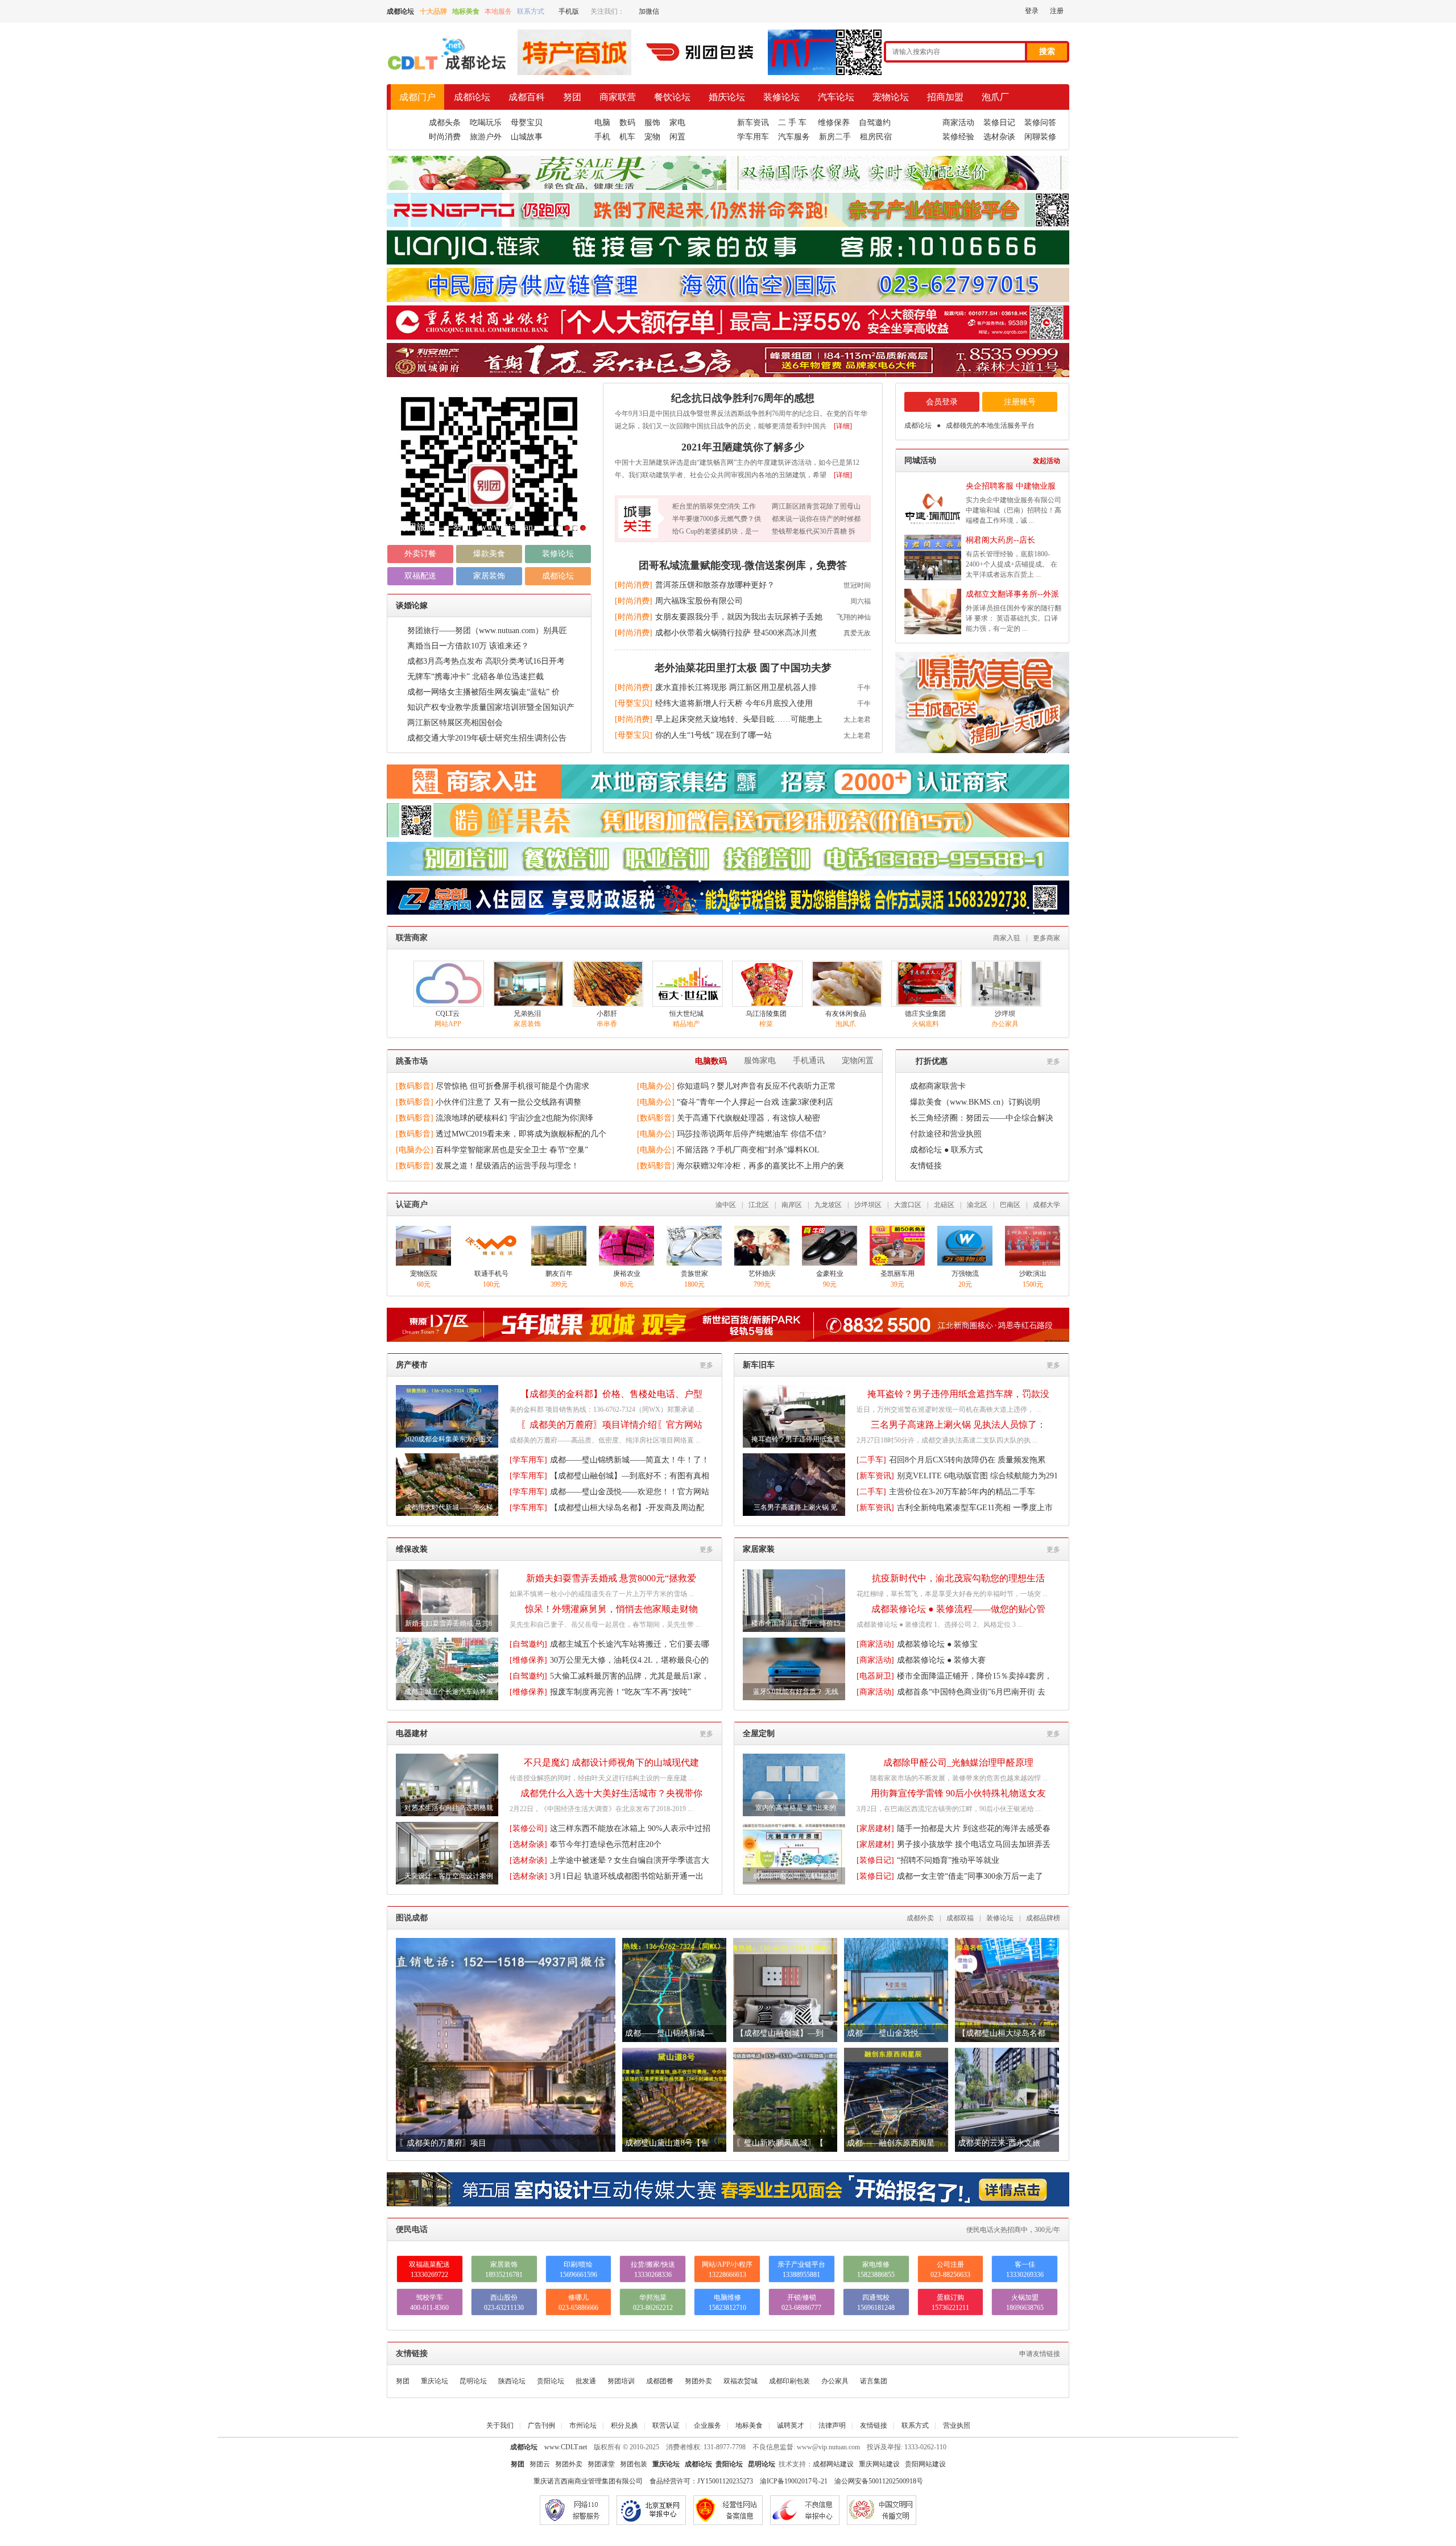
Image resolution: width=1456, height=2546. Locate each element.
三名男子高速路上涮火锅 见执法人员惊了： (958, 1425)
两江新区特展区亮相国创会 (455, 723)
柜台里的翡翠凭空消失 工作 (714, 506)
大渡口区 (908, 1205)
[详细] (843, 426)
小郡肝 (607, 1014)
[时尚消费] (634, 585)
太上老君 (857, 720)
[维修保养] (528, 1660)
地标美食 (749, 2425)
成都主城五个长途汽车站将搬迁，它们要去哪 (630, 1644)
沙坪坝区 (868, 1205)
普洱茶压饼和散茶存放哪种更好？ (715, 585)
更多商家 (1046, 938)
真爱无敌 (857, 633)
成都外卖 (920, 1918)
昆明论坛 (473, 2381)
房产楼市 (412, 1365)
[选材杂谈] (528, 1844)
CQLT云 (448, 1014)
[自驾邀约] (528, 1644)
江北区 (759, 1205)
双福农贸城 (741, 2381)
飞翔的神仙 (854, 617)
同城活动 (920, 460)
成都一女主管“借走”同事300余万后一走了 (970, 1876)
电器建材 (412, 1733)
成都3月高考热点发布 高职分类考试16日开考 (486, 661)
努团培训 (621, 2381)
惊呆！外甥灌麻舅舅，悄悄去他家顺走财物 (611, 1609)
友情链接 (926, 1166)
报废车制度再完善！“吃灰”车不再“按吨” (621, 1692)
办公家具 (835, 2381)
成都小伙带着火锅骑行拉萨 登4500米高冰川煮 (736, 633)
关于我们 (500, 2425)
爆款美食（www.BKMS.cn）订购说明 (975, 1102)
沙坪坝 (1005, 1014)
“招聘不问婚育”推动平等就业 (948, 1860)
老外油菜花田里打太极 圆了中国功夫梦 (743, 668)
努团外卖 (698, 2381)
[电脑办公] (656, 1086)
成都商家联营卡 (938, 1086)
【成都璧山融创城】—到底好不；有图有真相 (630, 1476)
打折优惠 (932, 1061)
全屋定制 (759, 1733)
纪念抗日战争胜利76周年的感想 (743, 398)
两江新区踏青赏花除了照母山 (816, 506)
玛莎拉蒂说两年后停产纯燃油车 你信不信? (751, 1134)
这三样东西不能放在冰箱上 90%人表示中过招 (630, 1828)
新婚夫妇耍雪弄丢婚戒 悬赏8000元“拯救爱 (611, 1578)
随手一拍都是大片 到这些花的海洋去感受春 (974, 1828)
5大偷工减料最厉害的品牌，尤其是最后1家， (630, 1676)
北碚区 (944, 1205)
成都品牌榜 (1043, 1918)
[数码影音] (415, 1086)
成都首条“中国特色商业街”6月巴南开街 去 (971, 1692)
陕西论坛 (512, 2381)
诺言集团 (874, 2381)
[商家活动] (875, 1644)
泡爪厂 (995, 97)
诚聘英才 (791, 2425)
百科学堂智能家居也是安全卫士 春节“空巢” (512, 1150)
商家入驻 (1007, 938)
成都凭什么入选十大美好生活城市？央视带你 (611, 1793)
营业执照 (957, 2425)
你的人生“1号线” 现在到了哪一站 (713, 735)
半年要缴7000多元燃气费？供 (717, 519)
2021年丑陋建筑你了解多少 (453, 527)
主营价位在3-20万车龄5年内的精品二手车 (962, 1492)
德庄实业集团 (925, 1014)
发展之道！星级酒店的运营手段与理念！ (507, 1166)
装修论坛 (781, 97)
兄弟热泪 (527, 1014)
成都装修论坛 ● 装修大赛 (941, 1660)
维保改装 (412, 1549)
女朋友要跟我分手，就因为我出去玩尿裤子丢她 (739, 617)
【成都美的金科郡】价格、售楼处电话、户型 (611, 1394)
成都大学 (1046, 1205)
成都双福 (960, 1918)
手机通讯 (809, 1061)
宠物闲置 (858, 1061)
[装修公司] (528, 1828)
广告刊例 (541, 2425)
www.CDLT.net (566, 2447)
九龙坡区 (828, 1205)
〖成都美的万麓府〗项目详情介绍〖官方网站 (611, 1425)
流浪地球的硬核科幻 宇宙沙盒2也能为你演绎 (514, 1118)
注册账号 (1020, 402)
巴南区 (1010, 1205)
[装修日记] (875, 1860)
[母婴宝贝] (634, 703)
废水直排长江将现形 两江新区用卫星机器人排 (736, 687)
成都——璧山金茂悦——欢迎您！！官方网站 (630, 1492)
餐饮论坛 (672, 97)
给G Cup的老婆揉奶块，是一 (715, 531)
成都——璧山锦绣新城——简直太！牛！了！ (630, 1460)
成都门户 (417, 97)
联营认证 (666, 2425)
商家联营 (618, 97)
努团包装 (634, 2464)
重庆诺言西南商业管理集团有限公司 (588, 2481)
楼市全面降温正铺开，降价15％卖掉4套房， (975, 1676)
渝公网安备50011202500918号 (879, 2481)
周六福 (861, 601)
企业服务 (708, 2425)
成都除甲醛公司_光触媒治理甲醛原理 (958, 1762)
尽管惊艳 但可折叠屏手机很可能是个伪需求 (512, 1086)
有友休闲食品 (846, 1014)
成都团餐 (660, 2381)
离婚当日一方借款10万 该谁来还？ (468, 646)
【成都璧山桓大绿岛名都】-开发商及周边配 (627, 1508)
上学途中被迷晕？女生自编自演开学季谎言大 (630, 1860)
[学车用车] (528, 1460)
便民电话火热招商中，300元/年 (1013, 2230)
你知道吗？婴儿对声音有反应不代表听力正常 (756, 1086)
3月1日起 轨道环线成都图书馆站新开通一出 (627, 1876)
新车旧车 (759, 1365)
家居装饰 (489, 576)
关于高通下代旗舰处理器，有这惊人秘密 (748, 1118)
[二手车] (871, 1460)
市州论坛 (583, 2425)
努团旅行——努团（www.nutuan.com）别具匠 (487, 631)
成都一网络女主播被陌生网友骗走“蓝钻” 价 (483, 692)
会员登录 (942, 402)
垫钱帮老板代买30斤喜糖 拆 (814, 531)
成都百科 (527, 97)
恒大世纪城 (686, 1014)
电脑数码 (711, 1061)
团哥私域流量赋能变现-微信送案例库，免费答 (743, 565)
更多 (1053, 1061)
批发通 (586, 2381)
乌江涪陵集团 (766, 1014)
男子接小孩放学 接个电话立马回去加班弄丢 (974, 1844)
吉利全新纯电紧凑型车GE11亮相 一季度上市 (975, 1508)
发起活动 (1046, 461)
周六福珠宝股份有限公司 (699, 601)
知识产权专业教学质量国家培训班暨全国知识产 (491, 707)
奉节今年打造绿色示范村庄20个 (606, 1844)
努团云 (540, 2464)
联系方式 (915, 2425)
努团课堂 (601, 2464)
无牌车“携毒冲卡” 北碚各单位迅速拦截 (475, 677)
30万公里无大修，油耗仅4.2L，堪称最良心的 (629, 1660)
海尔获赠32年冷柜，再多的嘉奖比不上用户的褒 (760, 1166)
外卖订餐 (420, 554)
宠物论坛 (891, 97)
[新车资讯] (875, 1476)
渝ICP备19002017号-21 (794, 2481)
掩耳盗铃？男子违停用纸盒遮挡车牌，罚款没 (958, 1394)
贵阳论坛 (551, 2381)
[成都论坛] (446, 72)
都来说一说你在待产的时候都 (816, 519)
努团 (572, 97)
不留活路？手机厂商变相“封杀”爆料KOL (748, 1150)
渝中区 (726, 1205)
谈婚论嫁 (412, 605)
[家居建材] (875, 1828)
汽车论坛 (836, 97)
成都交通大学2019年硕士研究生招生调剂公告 (487, 738)
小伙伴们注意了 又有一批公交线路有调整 (508, 1102)
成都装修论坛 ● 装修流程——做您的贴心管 (958, 1609)
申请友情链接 (1040, 2354)
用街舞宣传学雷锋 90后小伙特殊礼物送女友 (958, 1793)
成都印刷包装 (789, 2381)
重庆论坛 (435, 2381)
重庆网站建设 (879, 2464)
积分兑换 (624, 2425)
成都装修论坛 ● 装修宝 (937, 1644)
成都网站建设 (833, 2464)
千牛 (864, 688)
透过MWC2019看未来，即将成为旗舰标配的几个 (521, 1134)
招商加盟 (945, 97)
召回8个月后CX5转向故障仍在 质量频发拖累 (967, 1460)
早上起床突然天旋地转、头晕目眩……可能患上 (739, 719)
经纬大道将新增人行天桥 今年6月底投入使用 (734, 703)
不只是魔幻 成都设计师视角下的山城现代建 (611, 1762)
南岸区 (792, 1205)
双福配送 (420, 576)
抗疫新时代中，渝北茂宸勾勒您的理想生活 (958, 1578)
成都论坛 (472, 97)
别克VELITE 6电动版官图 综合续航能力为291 (977, 1476)
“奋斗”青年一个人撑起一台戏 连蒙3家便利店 (755, 1102)
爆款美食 (489, 554)
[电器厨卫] (875, 1676)
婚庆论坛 (727, 97)
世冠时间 (857, 585)
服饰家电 (760, 1061)
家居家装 (759, 1549)
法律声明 (832, 2425)
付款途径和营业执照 (946, 1134)
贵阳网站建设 (925, 2464)
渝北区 (977, 1205)
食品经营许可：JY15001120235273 (701, 2481)
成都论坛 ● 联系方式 (946, 1150)
